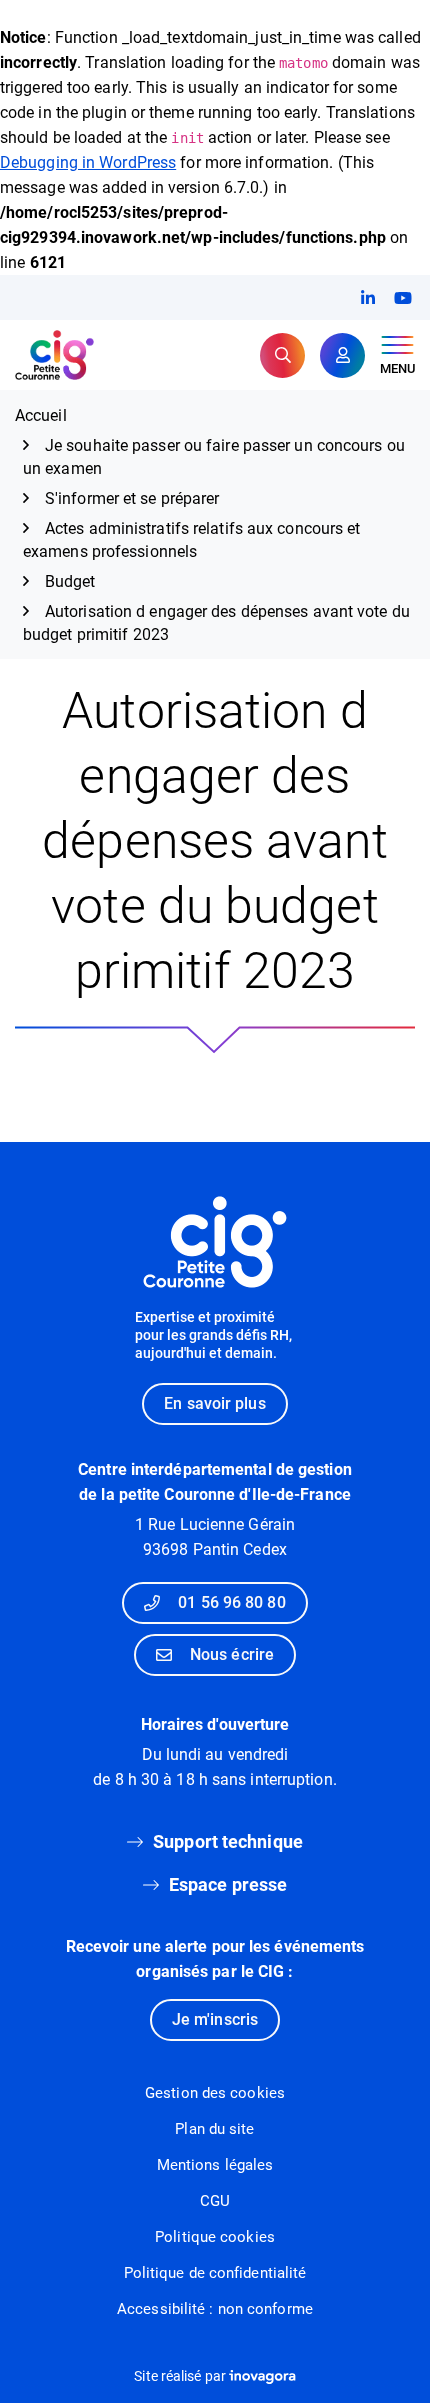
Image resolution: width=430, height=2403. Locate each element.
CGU (215, 2201)
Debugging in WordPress (88, 162)
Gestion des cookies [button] (215, 2093)
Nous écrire (232, 1654)
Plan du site (214, 2129)
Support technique (228, 1841)
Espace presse (228, 1884)
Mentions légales (215, 2165)
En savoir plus (214, 1403)
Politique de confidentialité (215, 2273)
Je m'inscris (215, 2019)
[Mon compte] (342, 355)
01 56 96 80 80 (231, 1602)
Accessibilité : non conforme (215, 2309)
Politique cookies (215, 2237)
